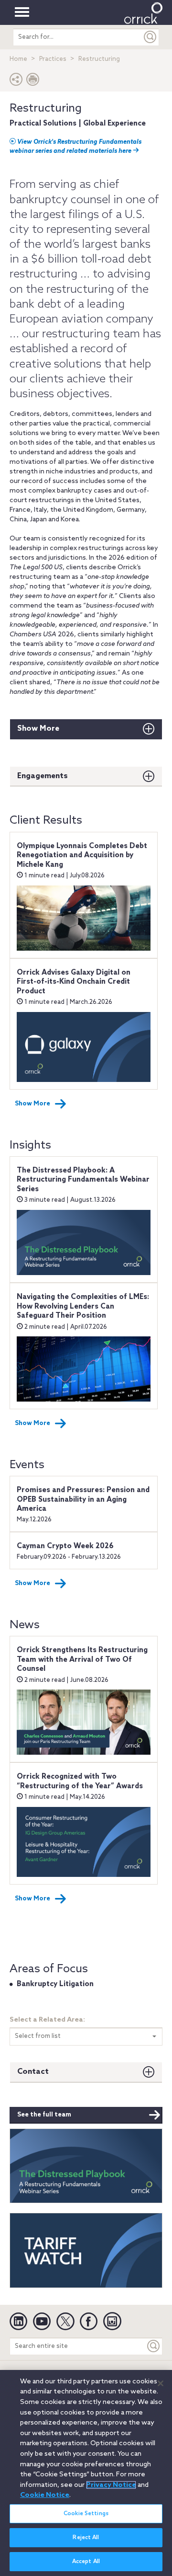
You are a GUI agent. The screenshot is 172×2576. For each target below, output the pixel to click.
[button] (16, 82)
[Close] (161, 2383)
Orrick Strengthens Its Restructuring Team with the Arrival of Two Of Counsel (82, 1660)
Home (18, 59)
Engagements (43, 776)
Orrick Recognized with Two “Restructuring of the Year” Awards (80, 1782)
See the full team (44, 2115)
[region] (86, 2473)
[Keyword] (154, 2346)
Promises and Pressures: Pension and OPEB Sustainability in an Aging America (83, 1500)
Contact (33, 2072)
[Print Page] (33, 82)
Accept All (86, 2562)
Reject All (86, 2538)
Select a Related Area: (47, 2020)
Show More (38, 729)
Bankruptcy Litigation (55, 1984)
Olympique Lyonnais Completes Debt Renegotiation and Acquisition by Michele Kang (82, 856)
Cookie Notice (45, 2495)
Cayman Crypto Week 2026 (65, 1546)
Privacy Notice (111, 2485)
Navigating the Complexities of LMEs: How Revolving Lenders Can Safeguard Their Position (83, 1306)
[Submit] (150, 37)
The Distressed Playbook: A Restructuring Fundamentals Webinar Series (83, 1180)
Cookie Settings (86, 2514)
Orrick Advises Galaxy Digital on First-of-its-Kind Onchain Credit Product (74, 982)
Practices (53, 59)
